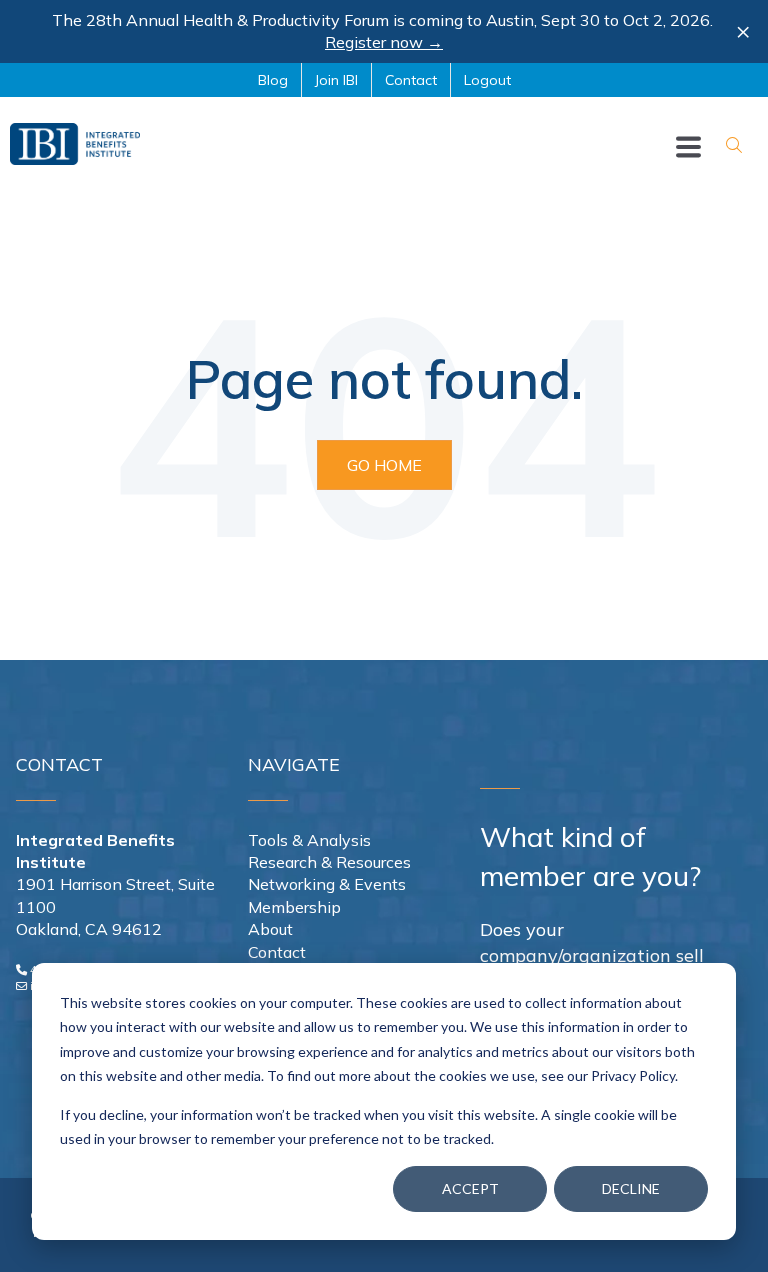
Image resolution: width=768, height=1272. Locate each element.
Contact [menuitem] (411, 80)
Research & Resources (329, 862)
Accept (470, 1188)
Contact (277, 952)
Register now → (384, 42)
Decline (631, 1188)
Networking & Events (327, 884)
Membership (294, 907)
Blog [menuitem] (273, 80)
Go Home (384, 465)
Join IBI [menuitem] (336, 80)
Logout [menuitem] (487, 80)
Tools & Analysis (309, 840)
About (270, 929)
